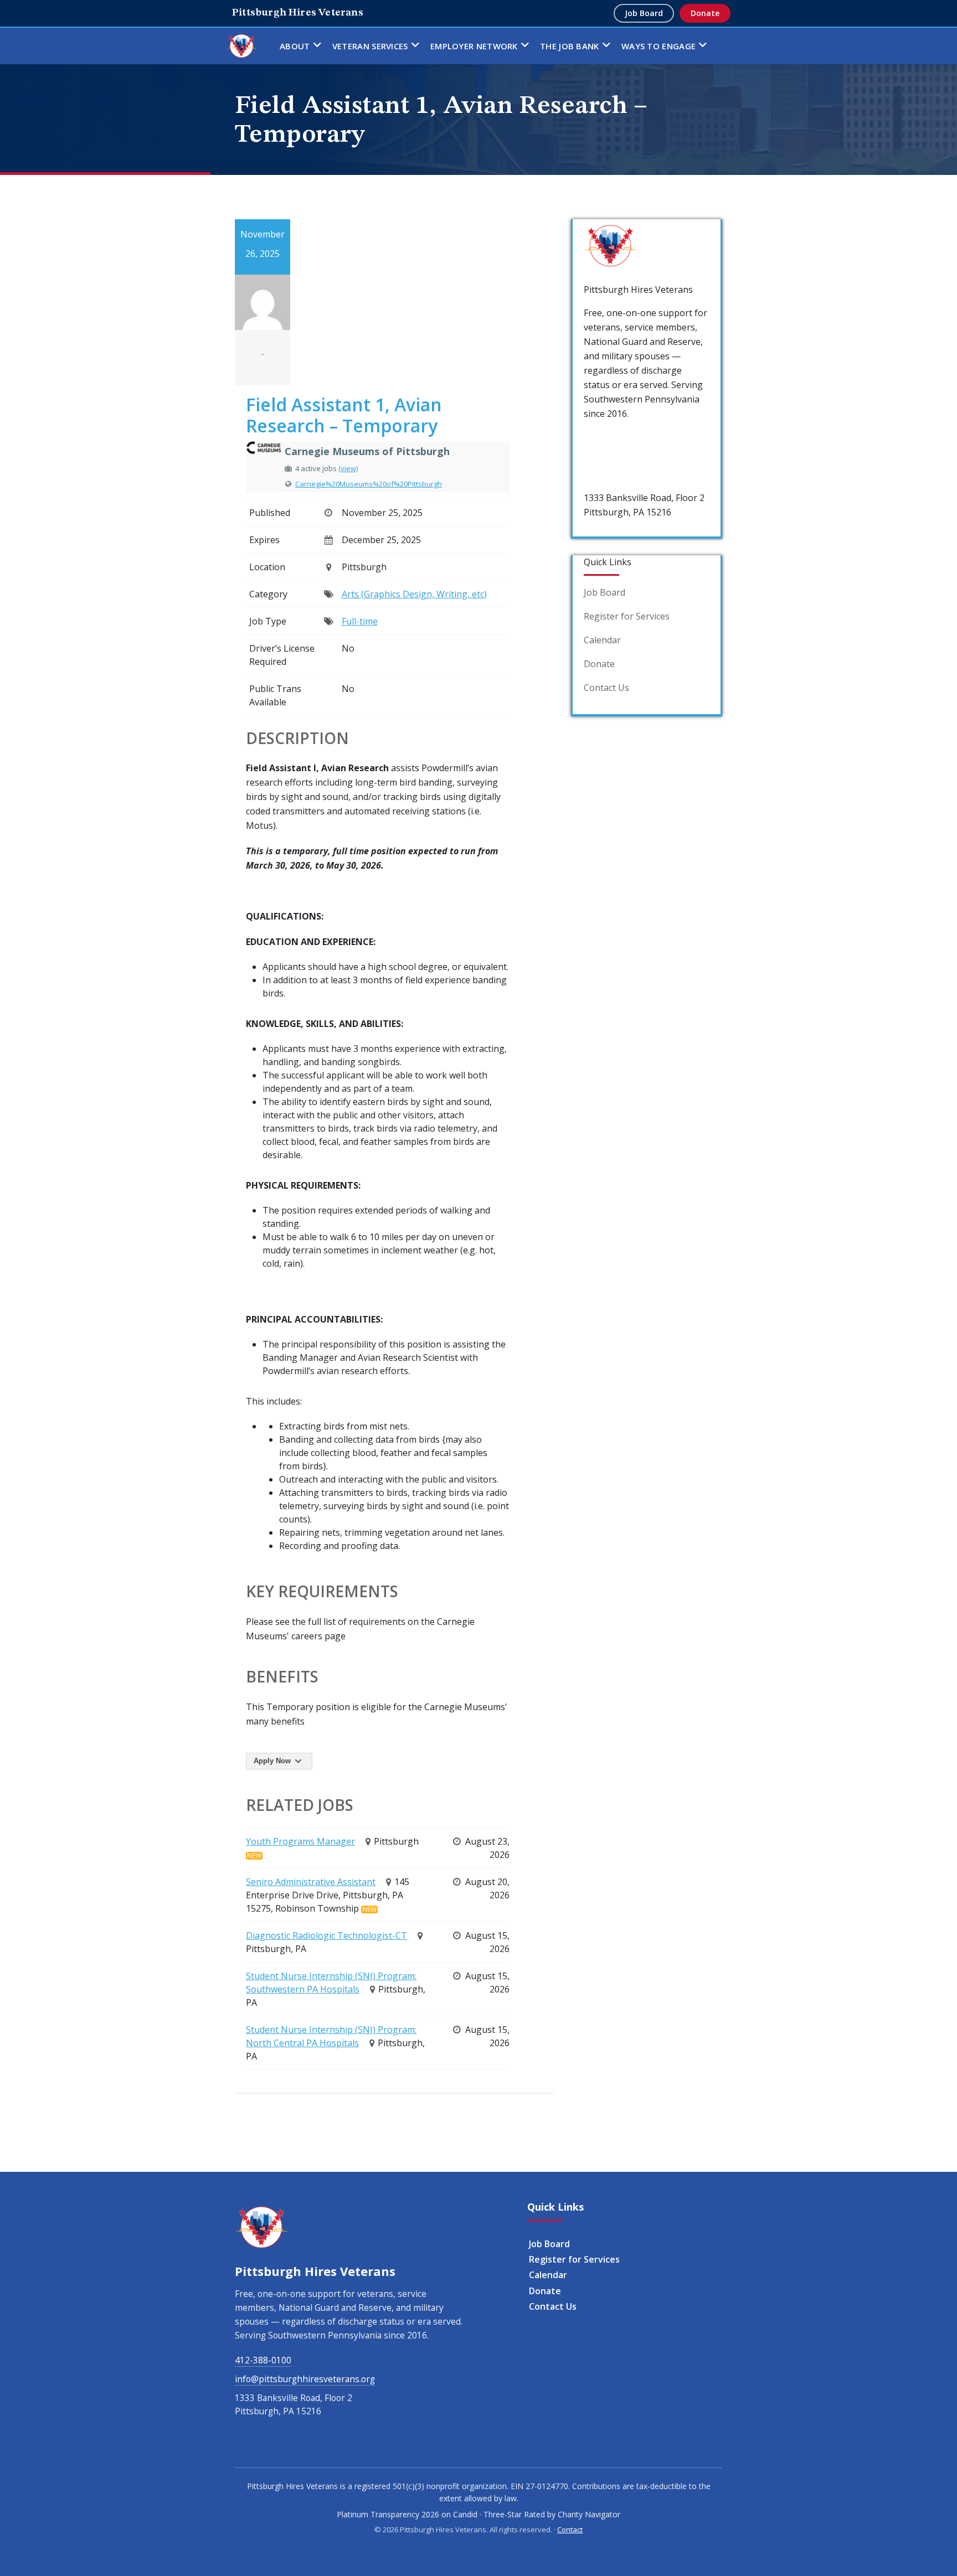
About (295, 46)
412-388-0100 (612, 437)
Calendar (602, 640)
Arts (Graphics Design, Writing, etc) (414, 594)
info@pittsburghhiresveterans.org (305, 2379)
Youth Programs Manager (300, 1841)
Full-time (360, 621)
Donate (705, 13)
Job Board (644, 13)
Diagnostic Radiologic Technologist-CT (326, 1935)
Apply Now (273, 1761)
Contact (570, 2529)
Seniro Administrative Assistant (311, 1882)
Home (241, 46)
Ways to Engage (658, 46)
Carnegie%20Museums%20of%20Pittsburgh (369, 484)
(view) (348, 468)
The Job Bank (570, 46)
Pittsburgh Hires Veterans (298, 13)
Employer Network (474, 46)
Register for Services (627, 616)
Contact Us (606, 688)
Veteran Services (370, 46)
